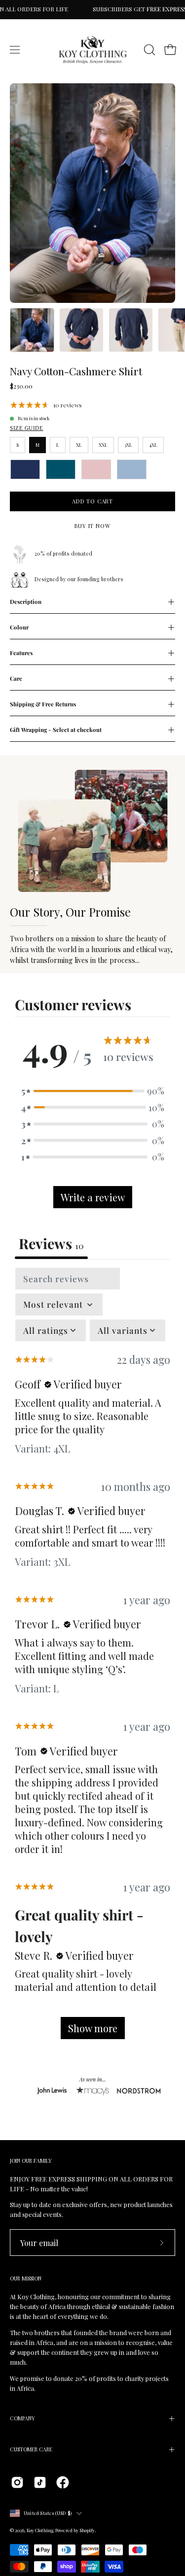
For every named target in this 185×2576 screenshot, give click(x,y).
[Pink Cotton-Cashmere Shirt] (96, 469)
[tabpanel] (92, 1658)
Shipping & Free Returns (43, 704)
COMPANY (22, 2418)
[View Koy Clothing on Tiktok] (40, 2482)
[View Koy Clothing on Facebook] (63, 2482)
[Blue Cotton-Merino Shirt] (132, 469)
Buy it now (92, 526)
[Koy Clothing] (93, 50)
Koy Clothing (40, 2530)
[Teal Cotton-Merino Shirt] (61, 469)
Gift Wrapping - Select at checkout (56, 730)
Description (26, 602)
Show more (93, 2028)
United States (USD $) (48, 2513)
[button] (148, 50)
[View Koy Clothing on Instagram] (17, 2482)
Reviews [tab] (51, 1243)
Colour (19, 627)
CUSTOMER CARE (31, 2449)
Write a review (93, 1197)
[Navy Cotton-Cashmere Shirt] (32, 330)
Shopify (87, 2530)
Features (21, 653)
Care (16, 678)
